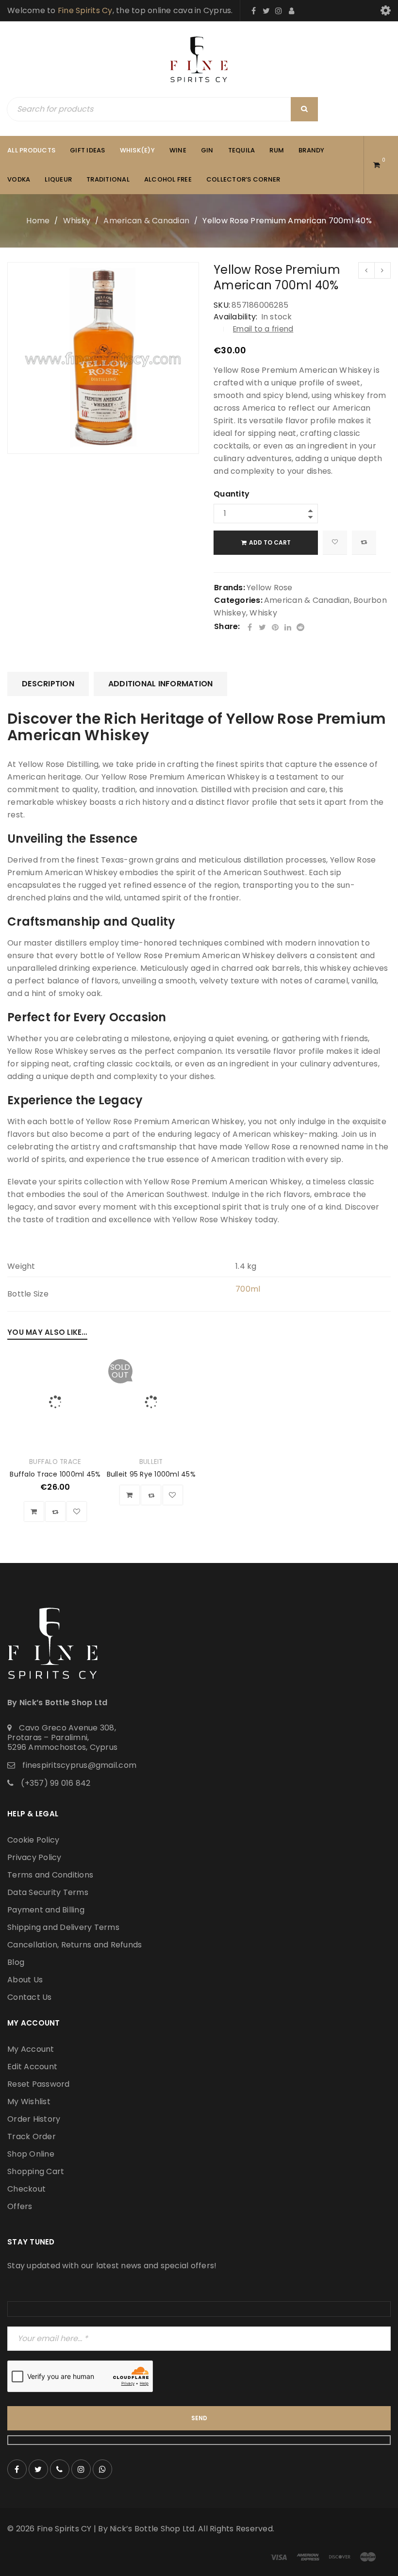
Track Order (32, 2136)
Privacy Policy (34, 1857)
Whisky (77, 221)
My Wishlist (29, 2102)
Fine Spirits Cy (85, 10)
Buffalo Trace (55, 1462)
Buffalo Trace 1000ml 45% (55, 1474)
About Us (25, 1980)
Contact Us (30, 1997)
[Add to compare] (364, 543)
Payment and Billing (46, 1910)
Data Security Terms (48, 1892)
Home (38, 221)
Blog (16, 1962)
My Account (31, 2049)
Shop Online (31, 2154)
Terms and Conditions (50, 1875)
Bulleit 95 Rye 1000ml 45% (151, 1474)
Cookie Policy (33, 1840)
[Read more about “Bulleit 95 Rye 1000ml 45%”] (130, 1495)
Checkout (26, 2189)
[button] (34, 1512)
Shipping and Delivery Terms (63, 1927)
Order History (34, 2119)
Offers (20, 2206)
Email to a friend (263, 329)
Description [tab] (48, 684)
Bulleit (151, 1462)
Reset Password (39, 2084)
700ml (248, 1289)
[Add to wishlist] (335, 543)
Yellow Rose (270, 588)
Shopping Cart (36, 2171)
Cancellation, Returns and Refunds (75, 1945)
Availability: (235, 317)
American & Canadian (146, 221)
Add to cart (270, 542)
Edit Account (32, 2067)
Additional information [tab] (161, 684)
